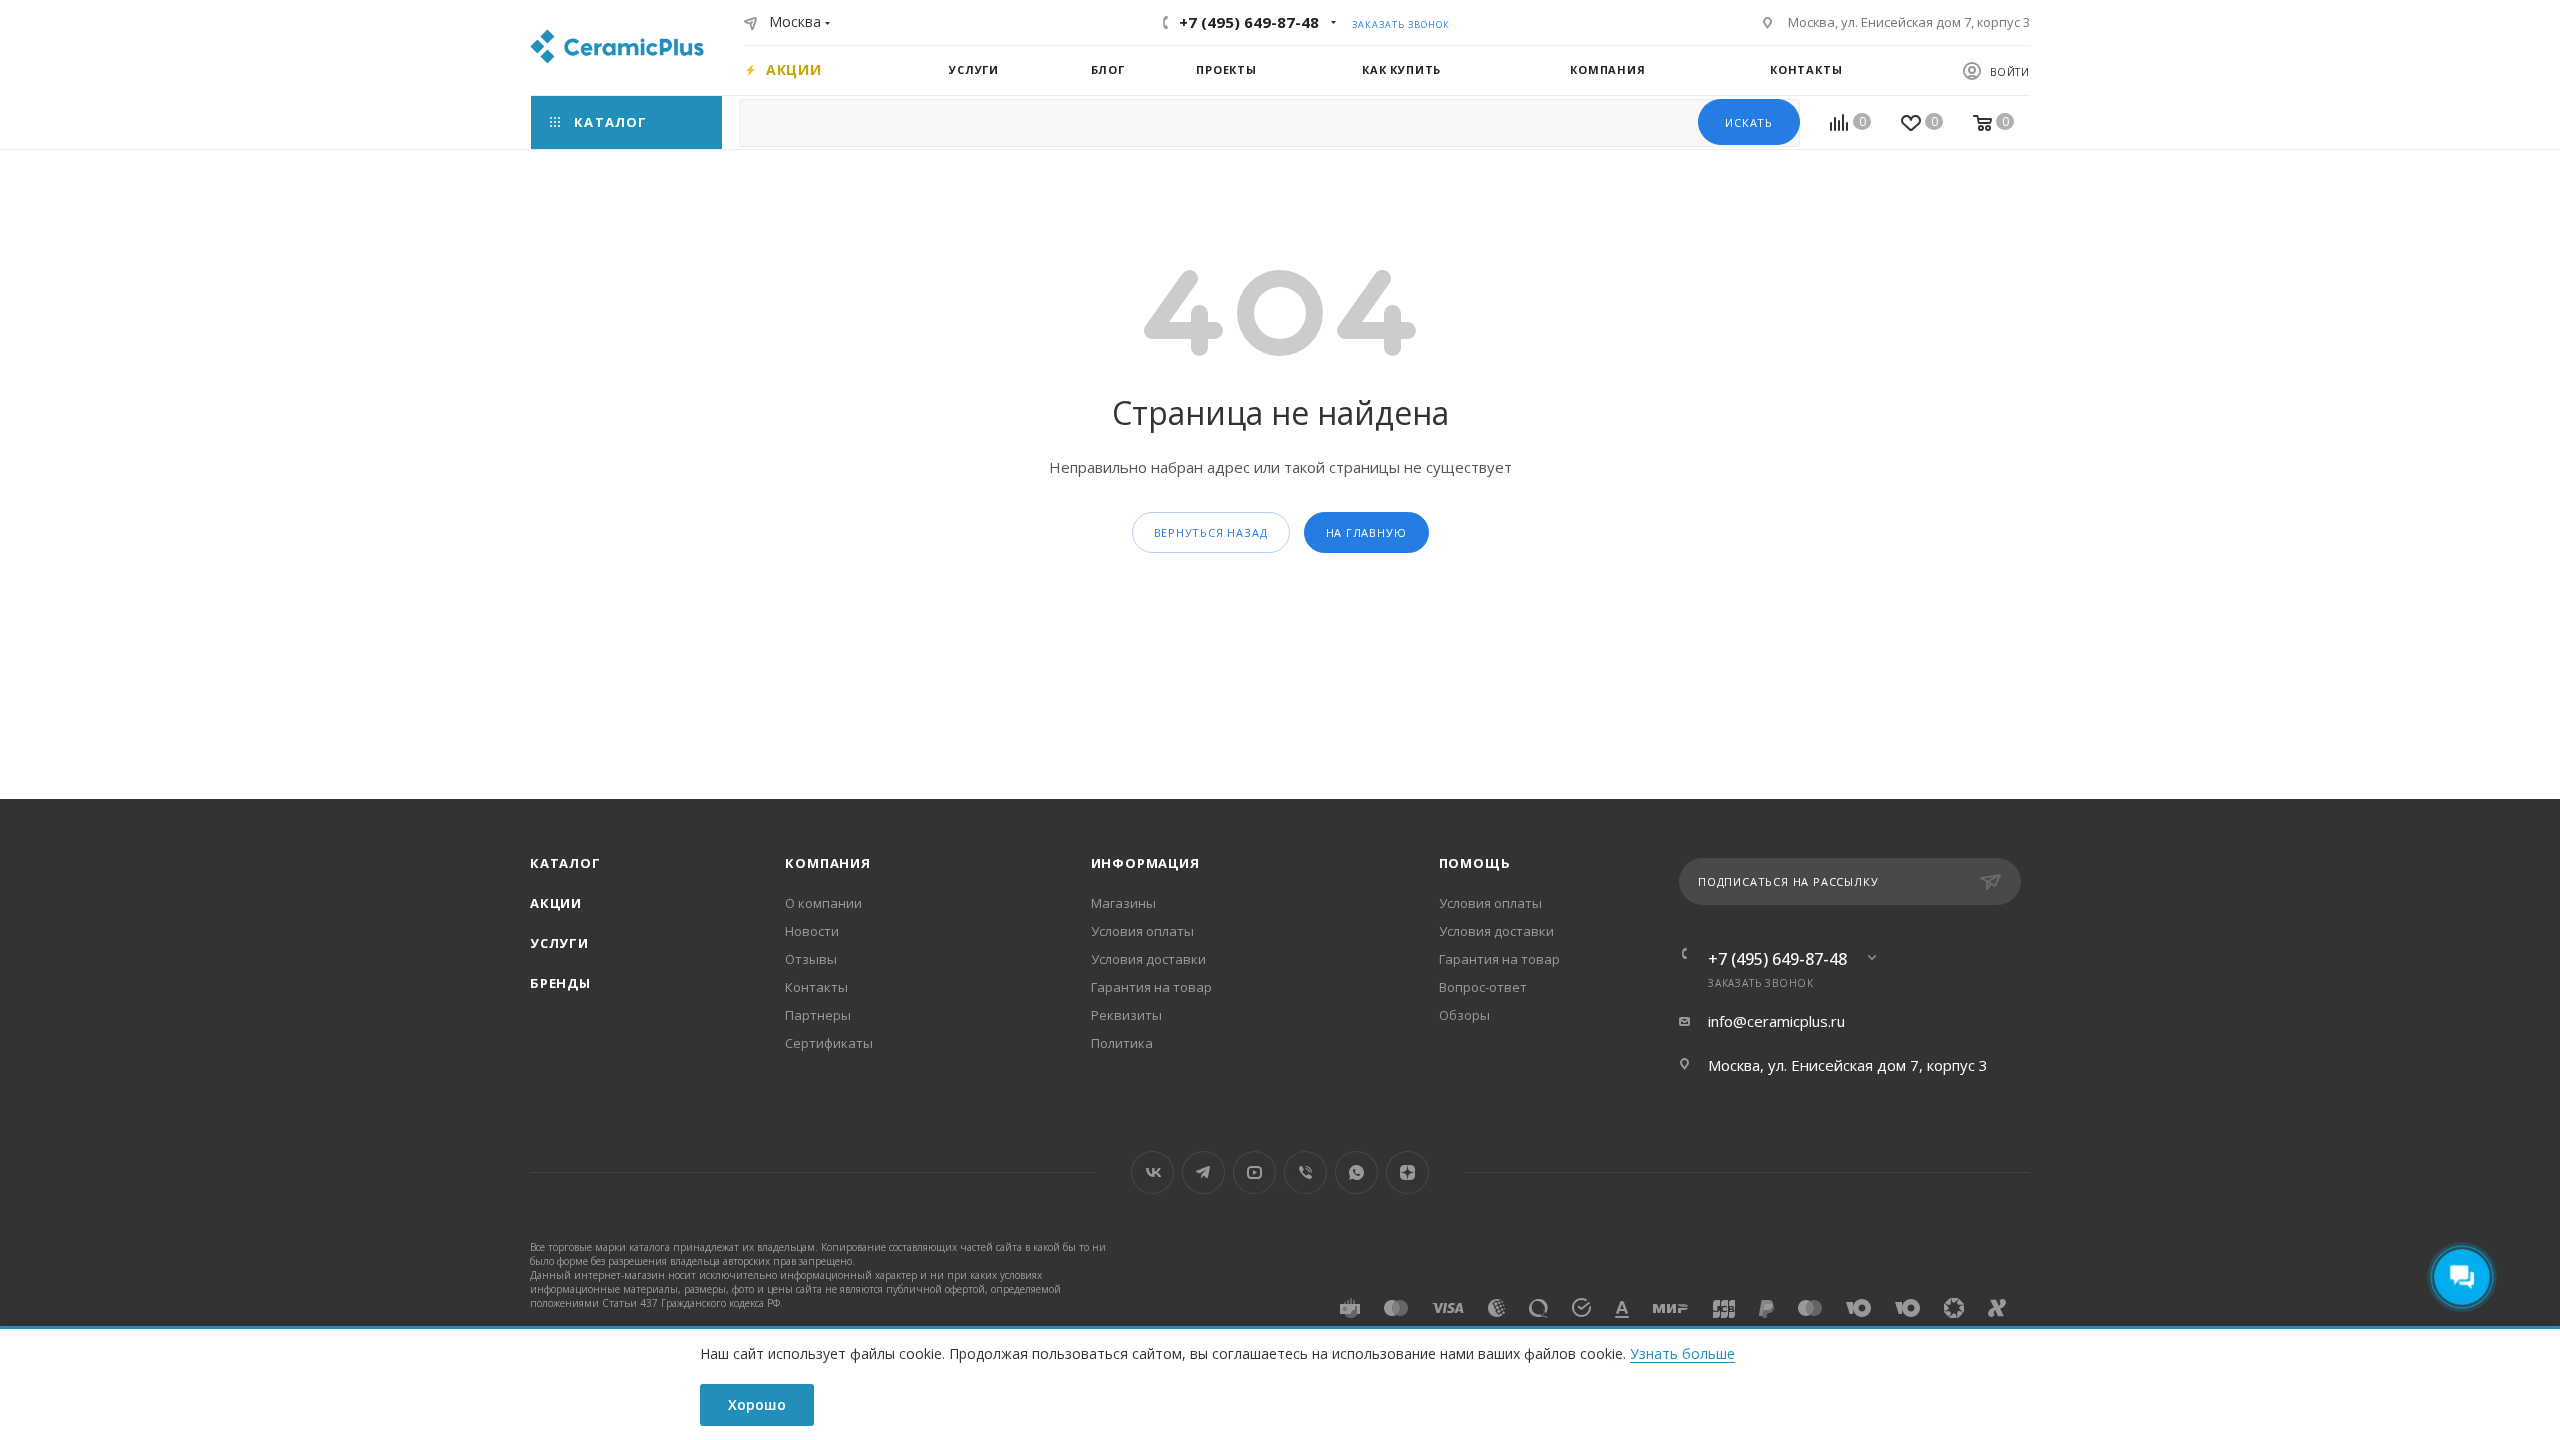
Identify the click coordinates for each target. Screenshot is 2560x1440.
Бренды (560, 983)
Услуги (559, 943)
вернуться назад (1211, 532)
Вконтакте (1152, 1172)
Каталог (565, 863)
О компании (823, 903)
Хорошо (757, 1404)
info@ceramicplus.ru (1776, 1021)
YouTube (1254, 1172)
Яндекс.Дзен (1407, 1172)
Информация (1145, 863)
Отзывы (811, 959)
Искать (1749, 122)
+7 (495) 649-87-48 (1249, 22)
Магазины (1123, 903)
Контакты (816, 987)
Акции (556, 903)
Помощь (1475, 863)
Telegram (1203, 1172)
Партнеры (818, 1015)
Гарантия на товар (1151, 987)
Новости (812, 931)
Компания (827, 863)
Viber (1305, 1172)
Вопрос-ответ (1483, 987)
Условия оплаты (1142, 931)
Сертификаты (829, 1043)
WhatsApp (1356, 1172)
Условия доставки (1148, 959)
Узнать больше (1682, 1353)
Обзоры (1464, 1015)
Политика (1122, 1043)
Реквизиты (1126, 1015)
